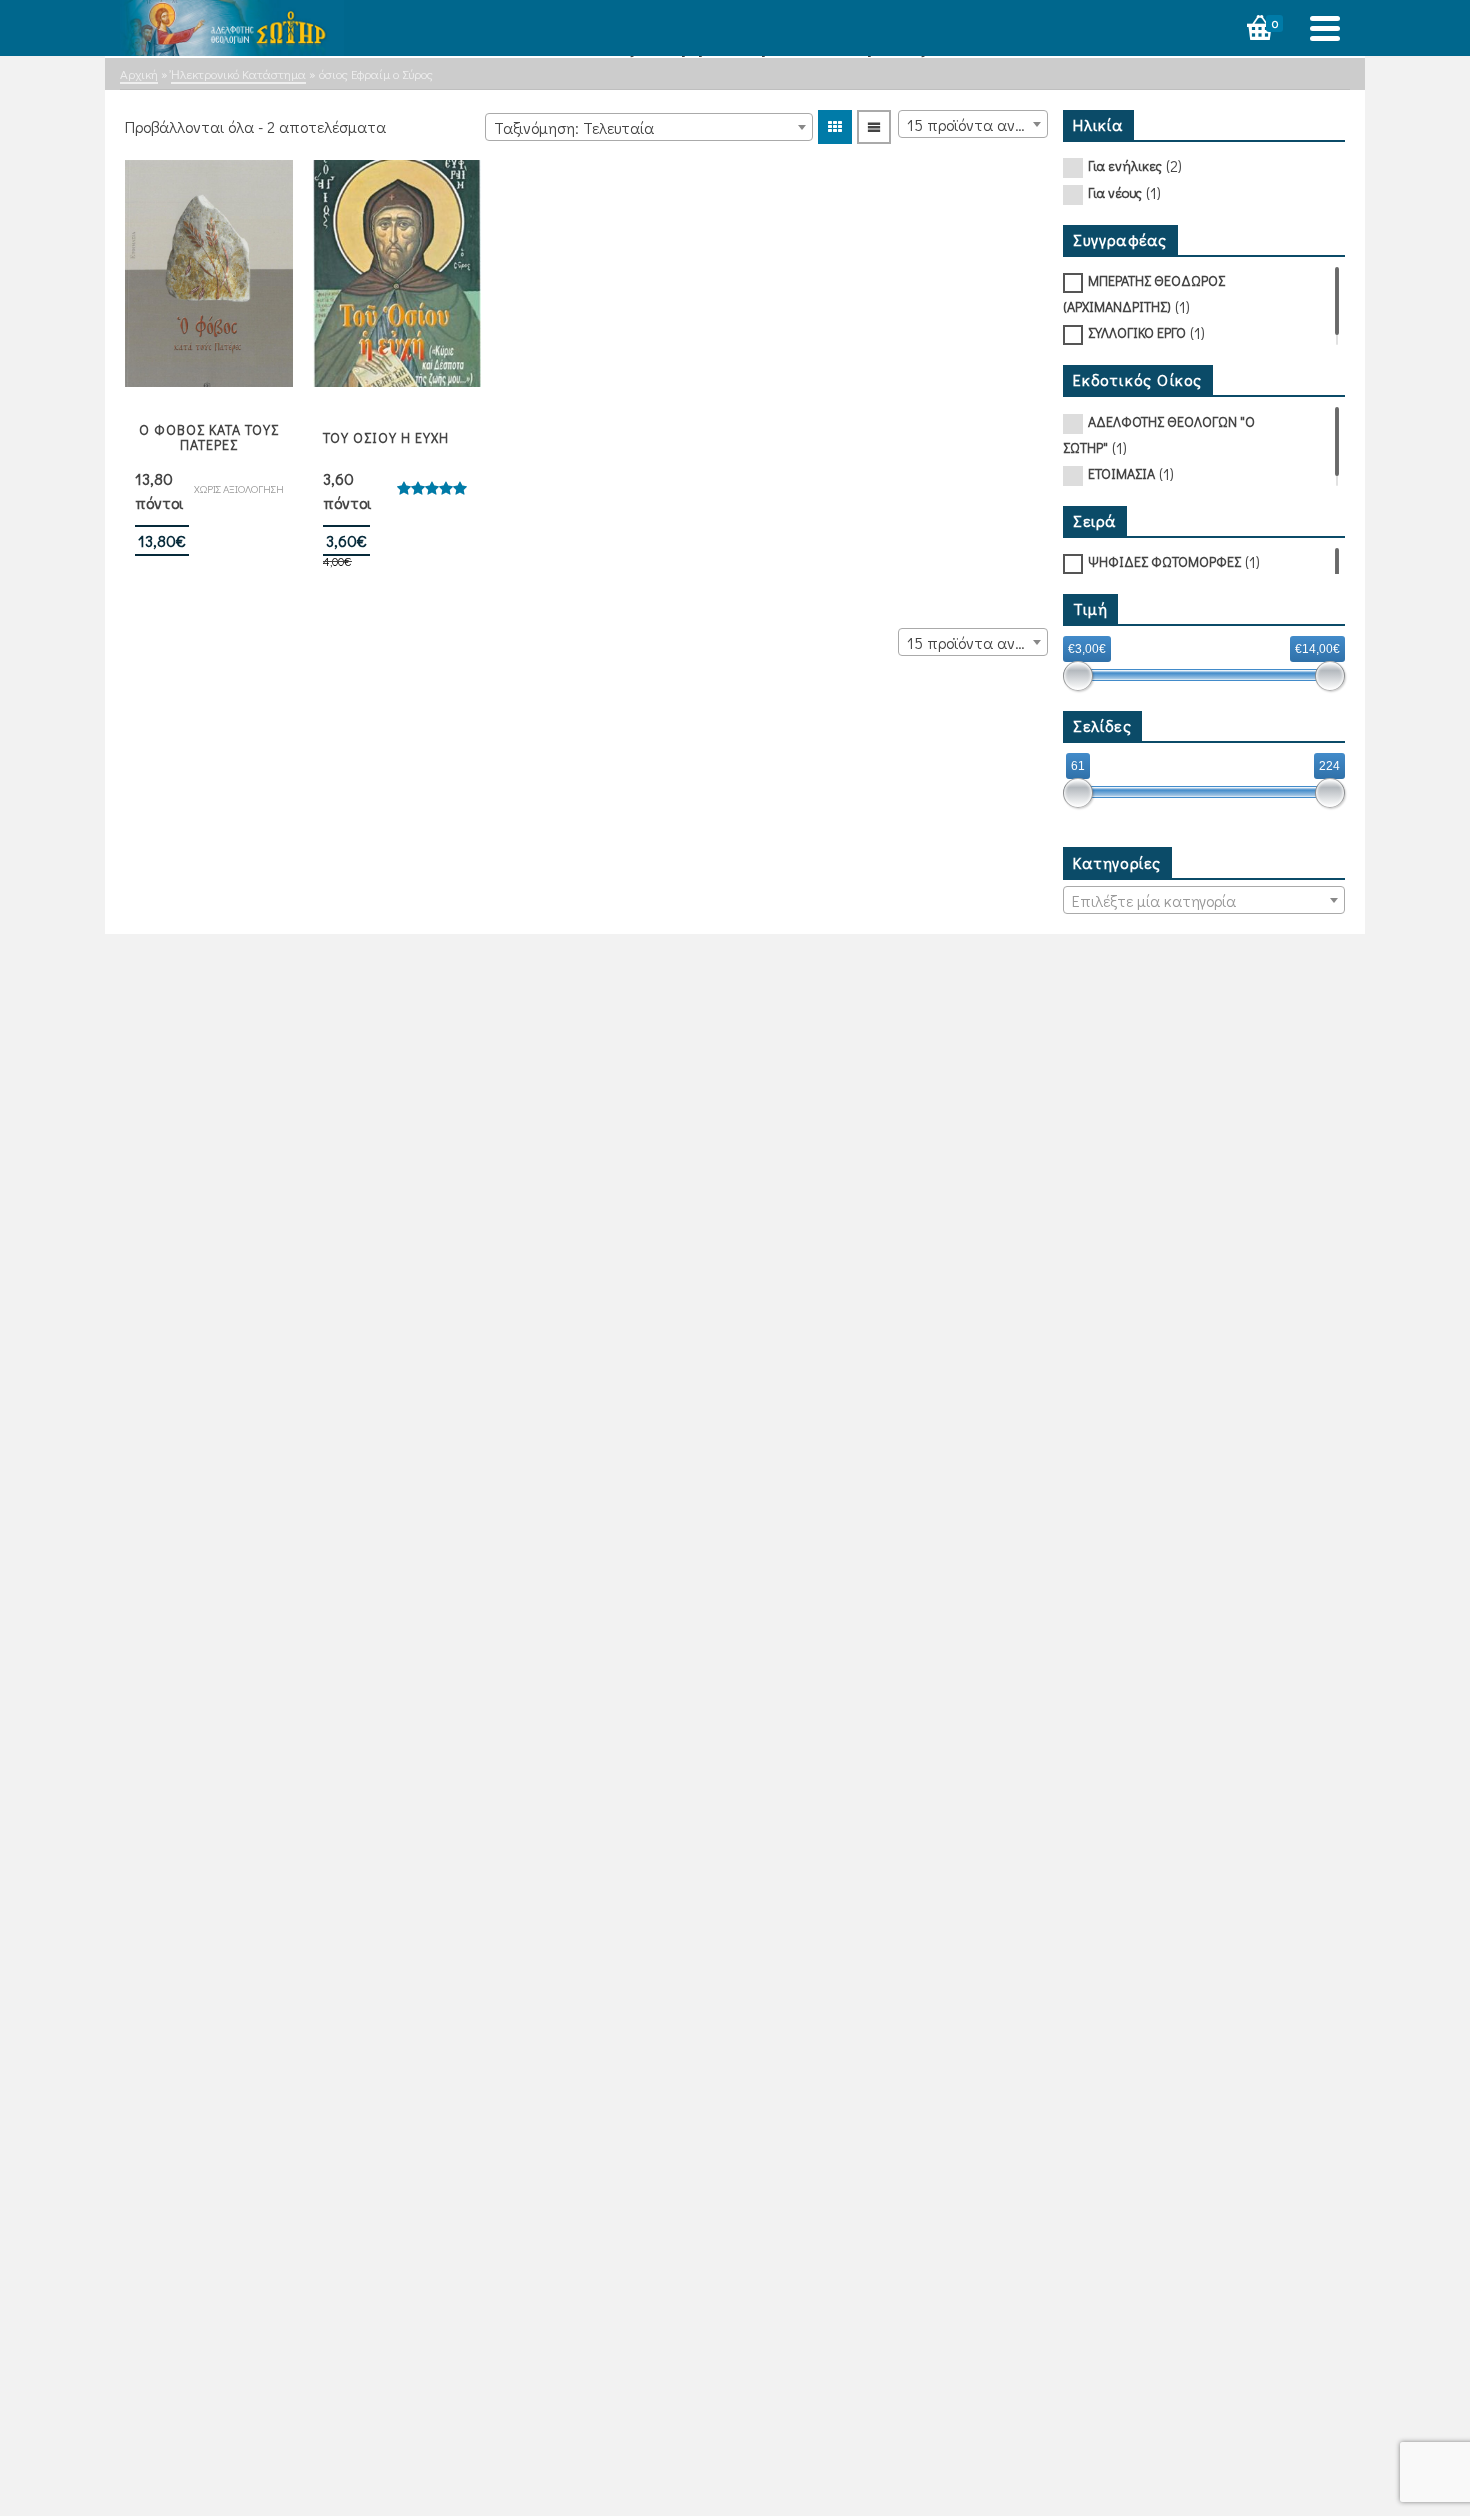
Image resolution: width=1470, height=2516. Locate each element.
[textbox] (1204, 901)
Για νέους (1115, 192)
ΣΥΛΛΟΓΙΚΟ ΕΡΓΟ (1137, 332)
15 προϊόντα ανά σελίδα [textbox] (977, 124)
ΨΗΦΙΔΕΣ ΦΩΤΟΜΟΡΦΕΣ (1164, 561)
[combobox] (649, 127)
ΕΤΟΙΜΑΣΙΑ (1121, 473)
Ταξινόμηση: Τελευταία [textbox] (574, 127)
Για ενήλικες (1125, 165)
